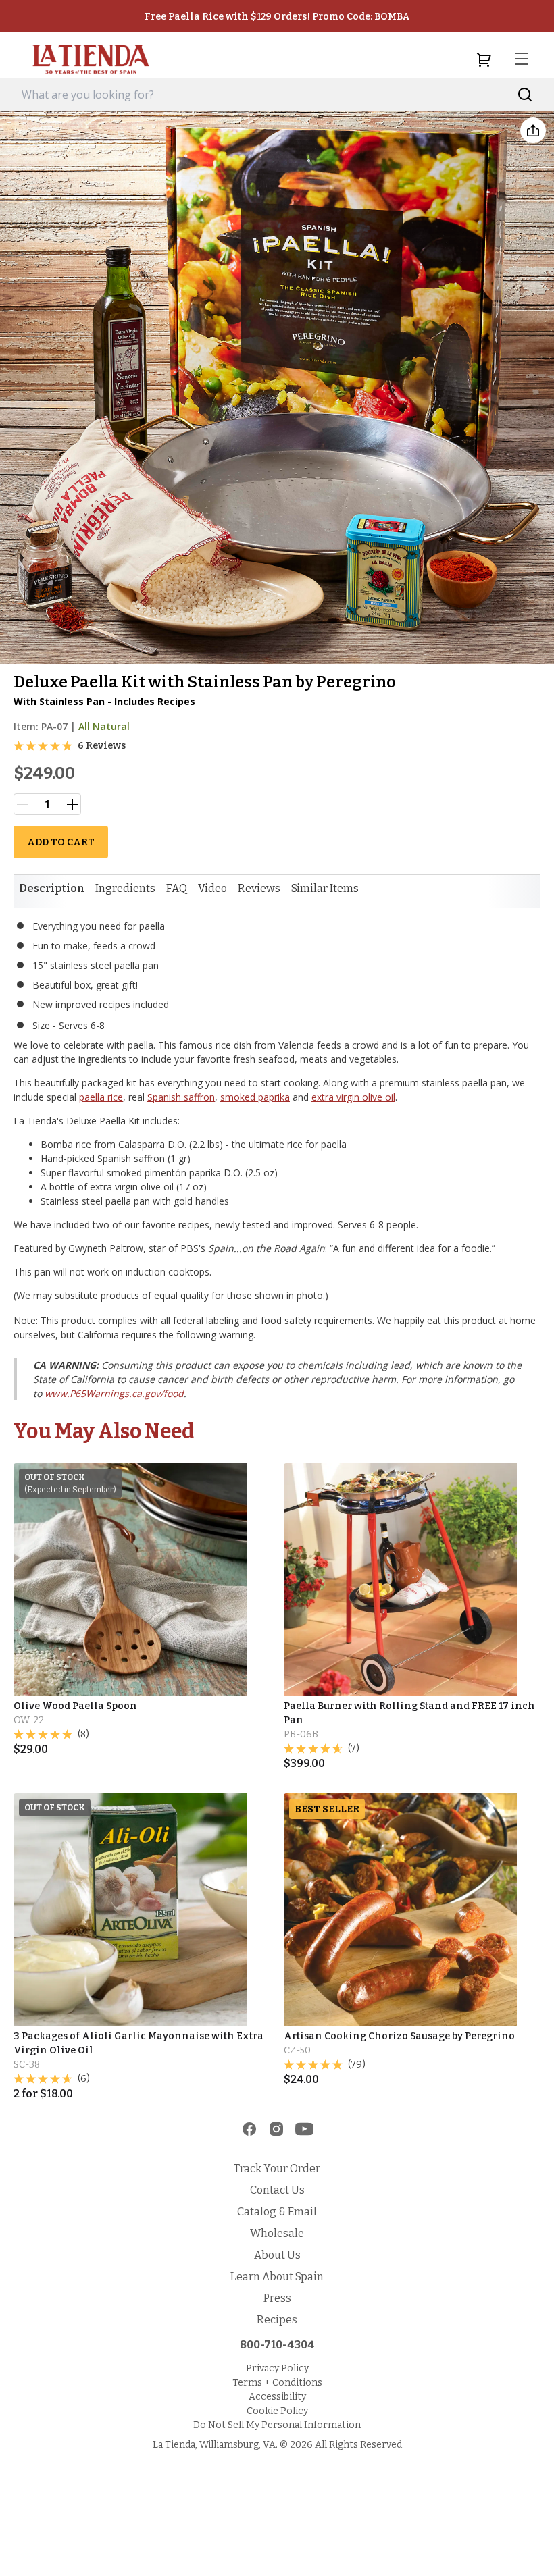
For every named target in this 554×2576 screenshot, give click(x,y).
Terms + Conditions (277, 2383)
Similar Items (325, 888)
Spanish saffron (181, 1097)
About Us (277, 2255)
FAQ (177, 888)
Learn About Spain (277, 2277)
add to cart (61, 842)
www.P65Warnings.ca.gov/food (114, 1393)
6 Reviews (102, 746)
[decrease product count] (22, 804)
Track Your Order (277, 2168)
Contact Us (277, 2190)
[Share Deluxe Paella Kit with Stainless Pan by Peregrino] (533, 130)
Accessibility (277, 2397)
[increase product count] (72, 804)
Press (277, 2298)
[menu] (522, 59)
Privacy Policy (277, 2368)
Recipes (277, 2320)
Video (212, 888)
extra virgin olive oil (353, 1097)
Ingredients (125, 888)
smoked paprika (255, 1097)
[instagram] (276, 2129)
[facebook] (249, 2129)
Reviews (259, 888)
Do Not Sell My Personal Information (277, 2425)
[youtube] (304, 2129)
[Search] (525, 95)
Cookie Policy (277, 2411)
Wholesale (277, 2233)
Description (52, 888)
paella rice (101, 1097)
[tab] (52, 889)
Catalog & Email (277, 2212)
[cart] (484, 59)
